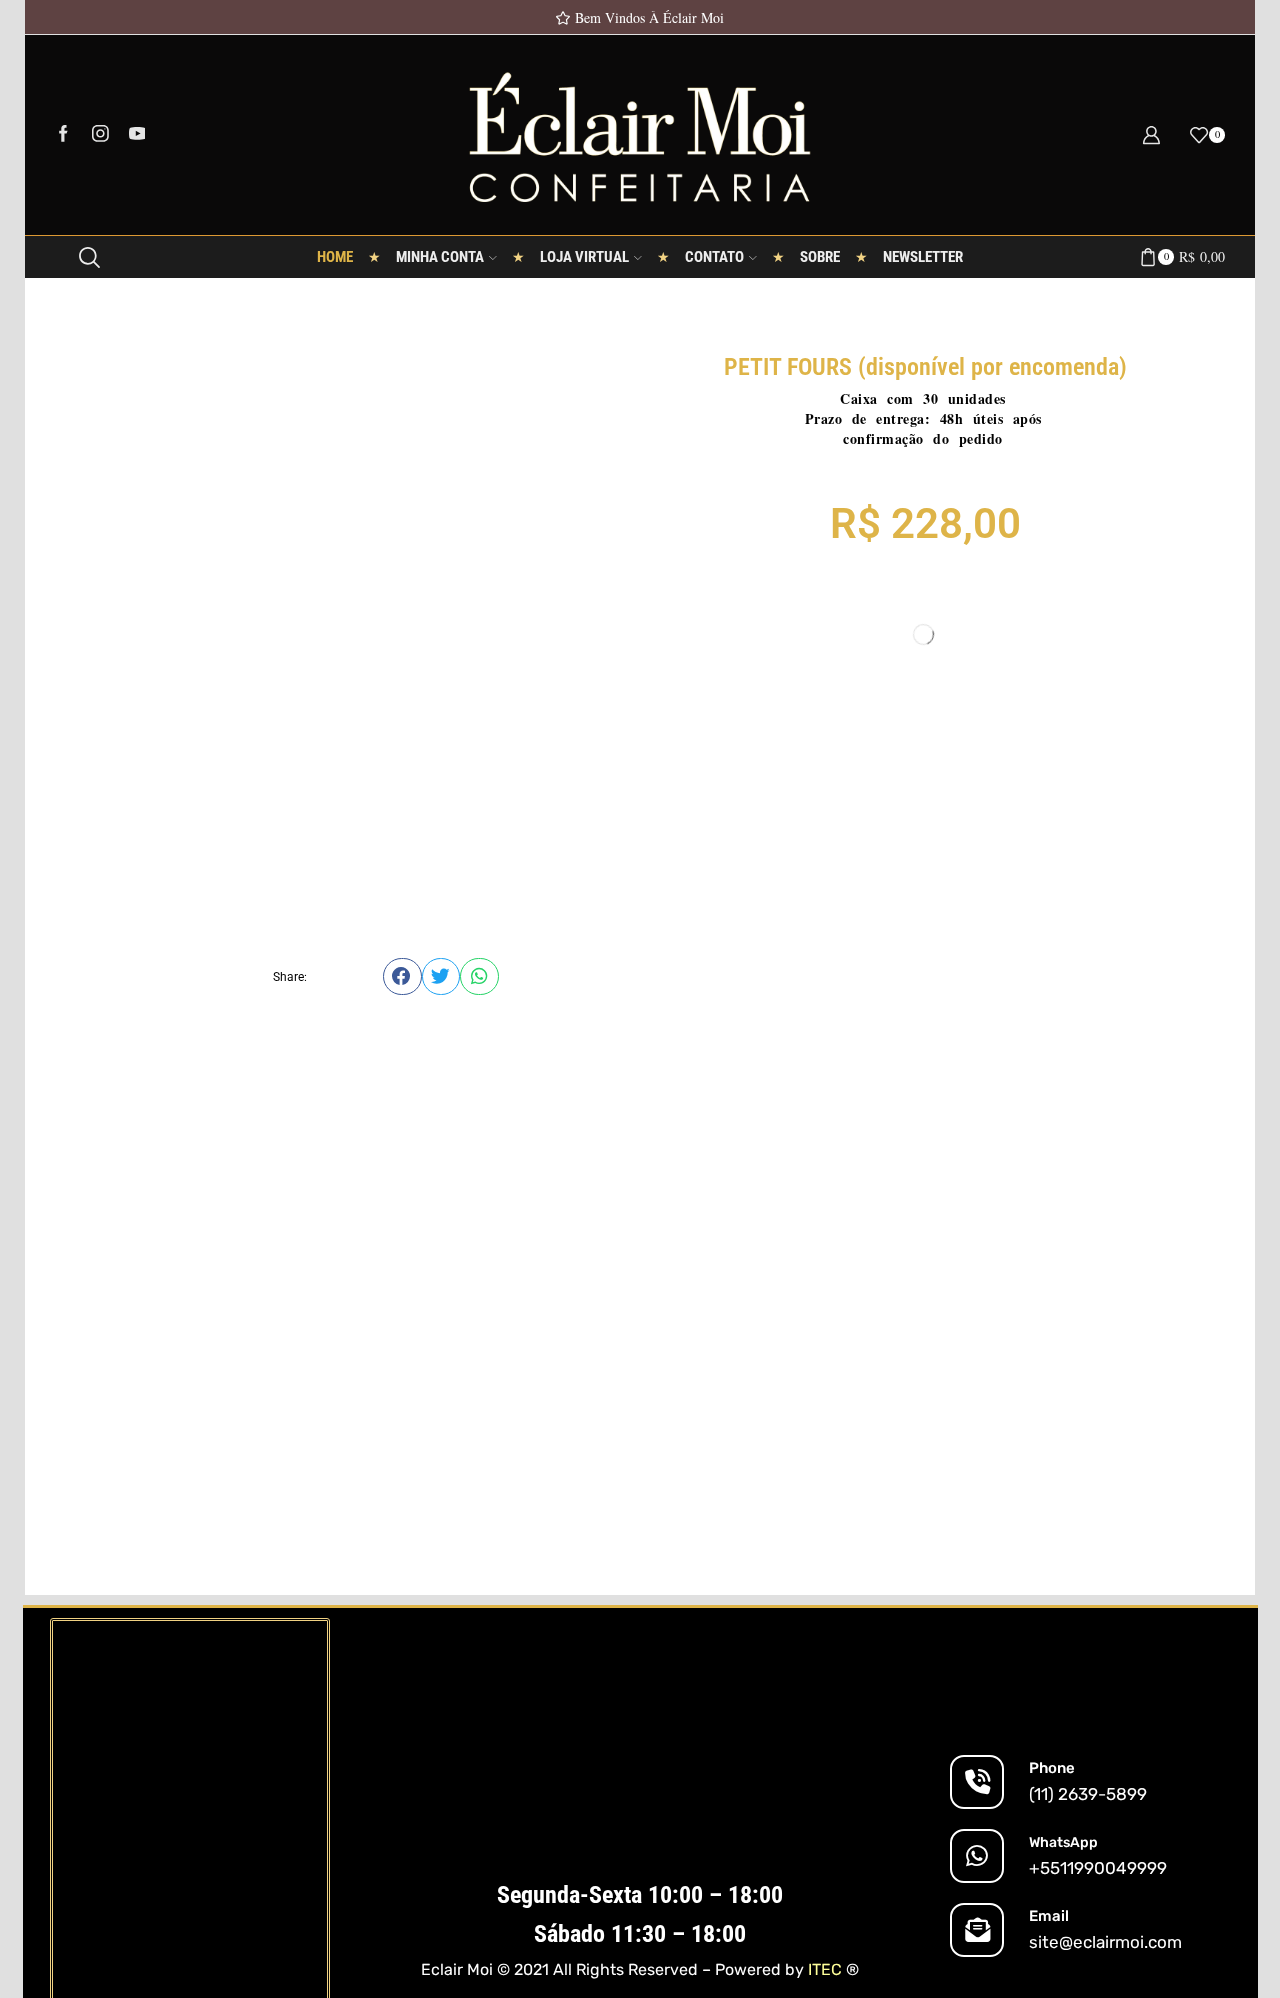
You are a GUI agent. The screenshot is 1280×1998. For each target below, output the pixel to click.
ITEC (825, 1969)
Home (335, 257)
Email (1049, 1916)
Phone (1052, 1768)
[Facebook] (63, 135)
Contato (714, 257)
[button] (402, 976)
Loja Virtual (584, 257)
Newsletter (923, 257)
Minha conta (440, 257)
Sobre (820, 257)
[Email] (977, 1930)
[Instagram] (100, 135)
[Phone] (977, 1782)
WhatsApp (1063, 1842)
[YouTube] (137, 135)
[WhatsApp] (977, 1856)
